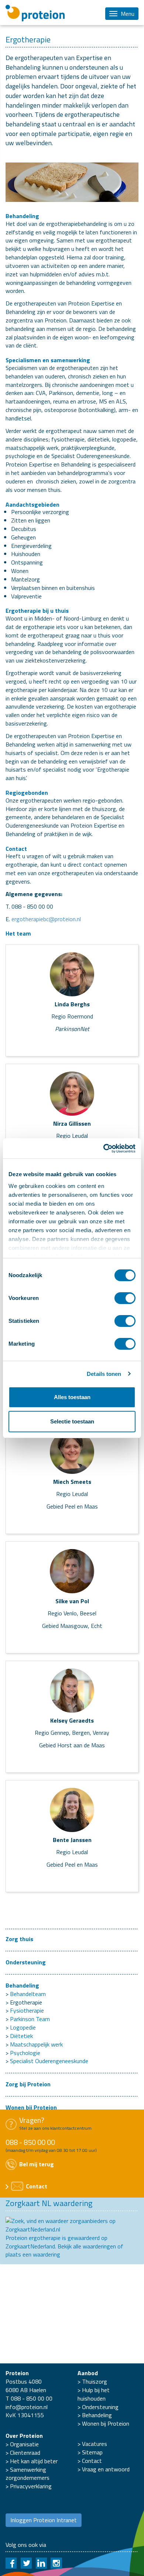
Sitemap (92, 2452)
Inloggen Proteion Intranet (44, 2520)
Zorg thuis (19, 1939)
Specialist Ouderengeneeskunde (49, 2061)
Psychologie (25, 2053)
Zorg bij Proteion (28, 2084)
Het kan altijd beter (34, 2461)
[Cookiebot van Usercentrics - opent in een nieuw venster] (104, 1149)
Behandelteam (28, 1994)
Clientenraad (25, 2453)
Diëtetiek (21, 2036)
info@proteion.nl (27, 2407)
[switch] (125, 1298)
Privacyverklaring (31, 2486)
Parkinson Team (30, 2019)
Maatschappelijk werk (36, 2044)
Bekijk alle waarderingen (87, 2246)
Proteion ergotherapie (33, 2238)
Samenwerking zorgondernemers (28, 2474)
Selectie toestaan (72, 1421)
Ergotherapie (26, 2002)
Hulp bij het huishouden (94, 2394)
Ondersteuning (26, 1962)
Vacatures (95, 2444)
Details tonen (104, 1374)
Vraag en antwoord (106, 2469)
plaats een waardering (33, 2254)
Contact (92, 2461)
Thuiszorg (95, 2381)
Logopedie (23, 2027)
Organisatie (24, 2444)
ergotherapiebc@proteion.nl (46, 919)
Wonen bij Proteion (31, 2107)
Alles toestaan (72, 1397)
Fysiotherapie (27, 2010)
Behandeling (22, 1985)
